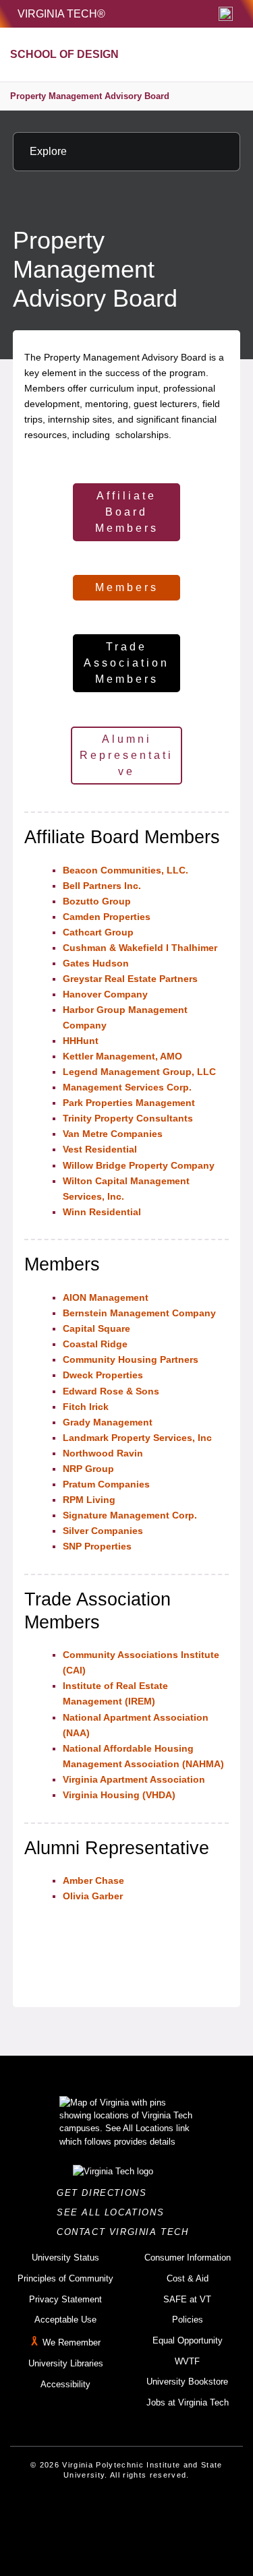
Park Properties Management (130, 1103)
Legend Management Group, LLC (139, 1072)
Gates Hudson (96, 963)
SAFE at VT (187, 2299)
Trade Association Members (126, 663)
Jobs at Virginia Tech (188, 2402)
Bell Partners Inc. (103, 886)
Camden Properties (107, 917)
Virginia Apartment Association (134, 1779)
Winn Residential (102, 1212)
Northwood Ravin (103, 1453)
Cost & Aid (188, 2278)
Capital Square (96, 1328)
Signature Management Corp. (130, 1515)
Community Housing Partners (131, 1359)
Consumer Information (188, 2258)
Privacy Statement (65, 2299)
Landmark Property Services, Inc (137, 1438)
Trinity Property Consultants (128, 1118)
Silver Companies (103, 1531)
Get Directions (106, 2193)
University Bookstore (187, 2382)
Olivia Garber (93, 1896)
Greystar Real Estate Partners (130, 979)
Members (127, 587)
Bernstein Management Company (139, 1313)
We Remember (72, 2342)
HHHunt (81, 1041)
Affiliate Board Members (127, 512)
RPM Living (89, 1500)
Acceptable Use (65, 2320)
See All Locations (114, 2212)
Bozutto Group (97, 901)
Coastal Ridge (95, 1344)
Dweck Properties (103, 1375)
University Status (65, 2258)
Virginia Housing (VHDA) (119, 1795)
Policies (188, 2320)
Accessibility (65, 2384)
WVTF (187, 2361)
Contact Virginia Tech (126, 2232)
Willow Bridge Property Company (139, 1165)
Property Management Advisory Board (90, 96)
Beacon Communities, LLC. (125, 870)
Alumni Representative (126, 755)
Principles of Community (65, 2278)
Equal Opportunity (188, 2340)
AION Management (106, 1297)
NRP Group (88, 1469)
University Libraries (66, 2363)
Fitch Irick (86, 1407)
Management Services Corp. (127, 1087)
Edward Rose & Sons (112, 1391)
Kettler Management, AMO (122, 1056)
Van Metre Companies (113, 1134)
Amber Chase (93, 1880)
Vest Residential (100, 1149)
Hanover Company (105, 994)
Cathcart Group (98, 932)
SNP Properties (99, 1546)
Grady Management (108, 1422)
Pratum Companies (106, 1484)
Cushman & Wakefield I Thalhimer (140, 948)
